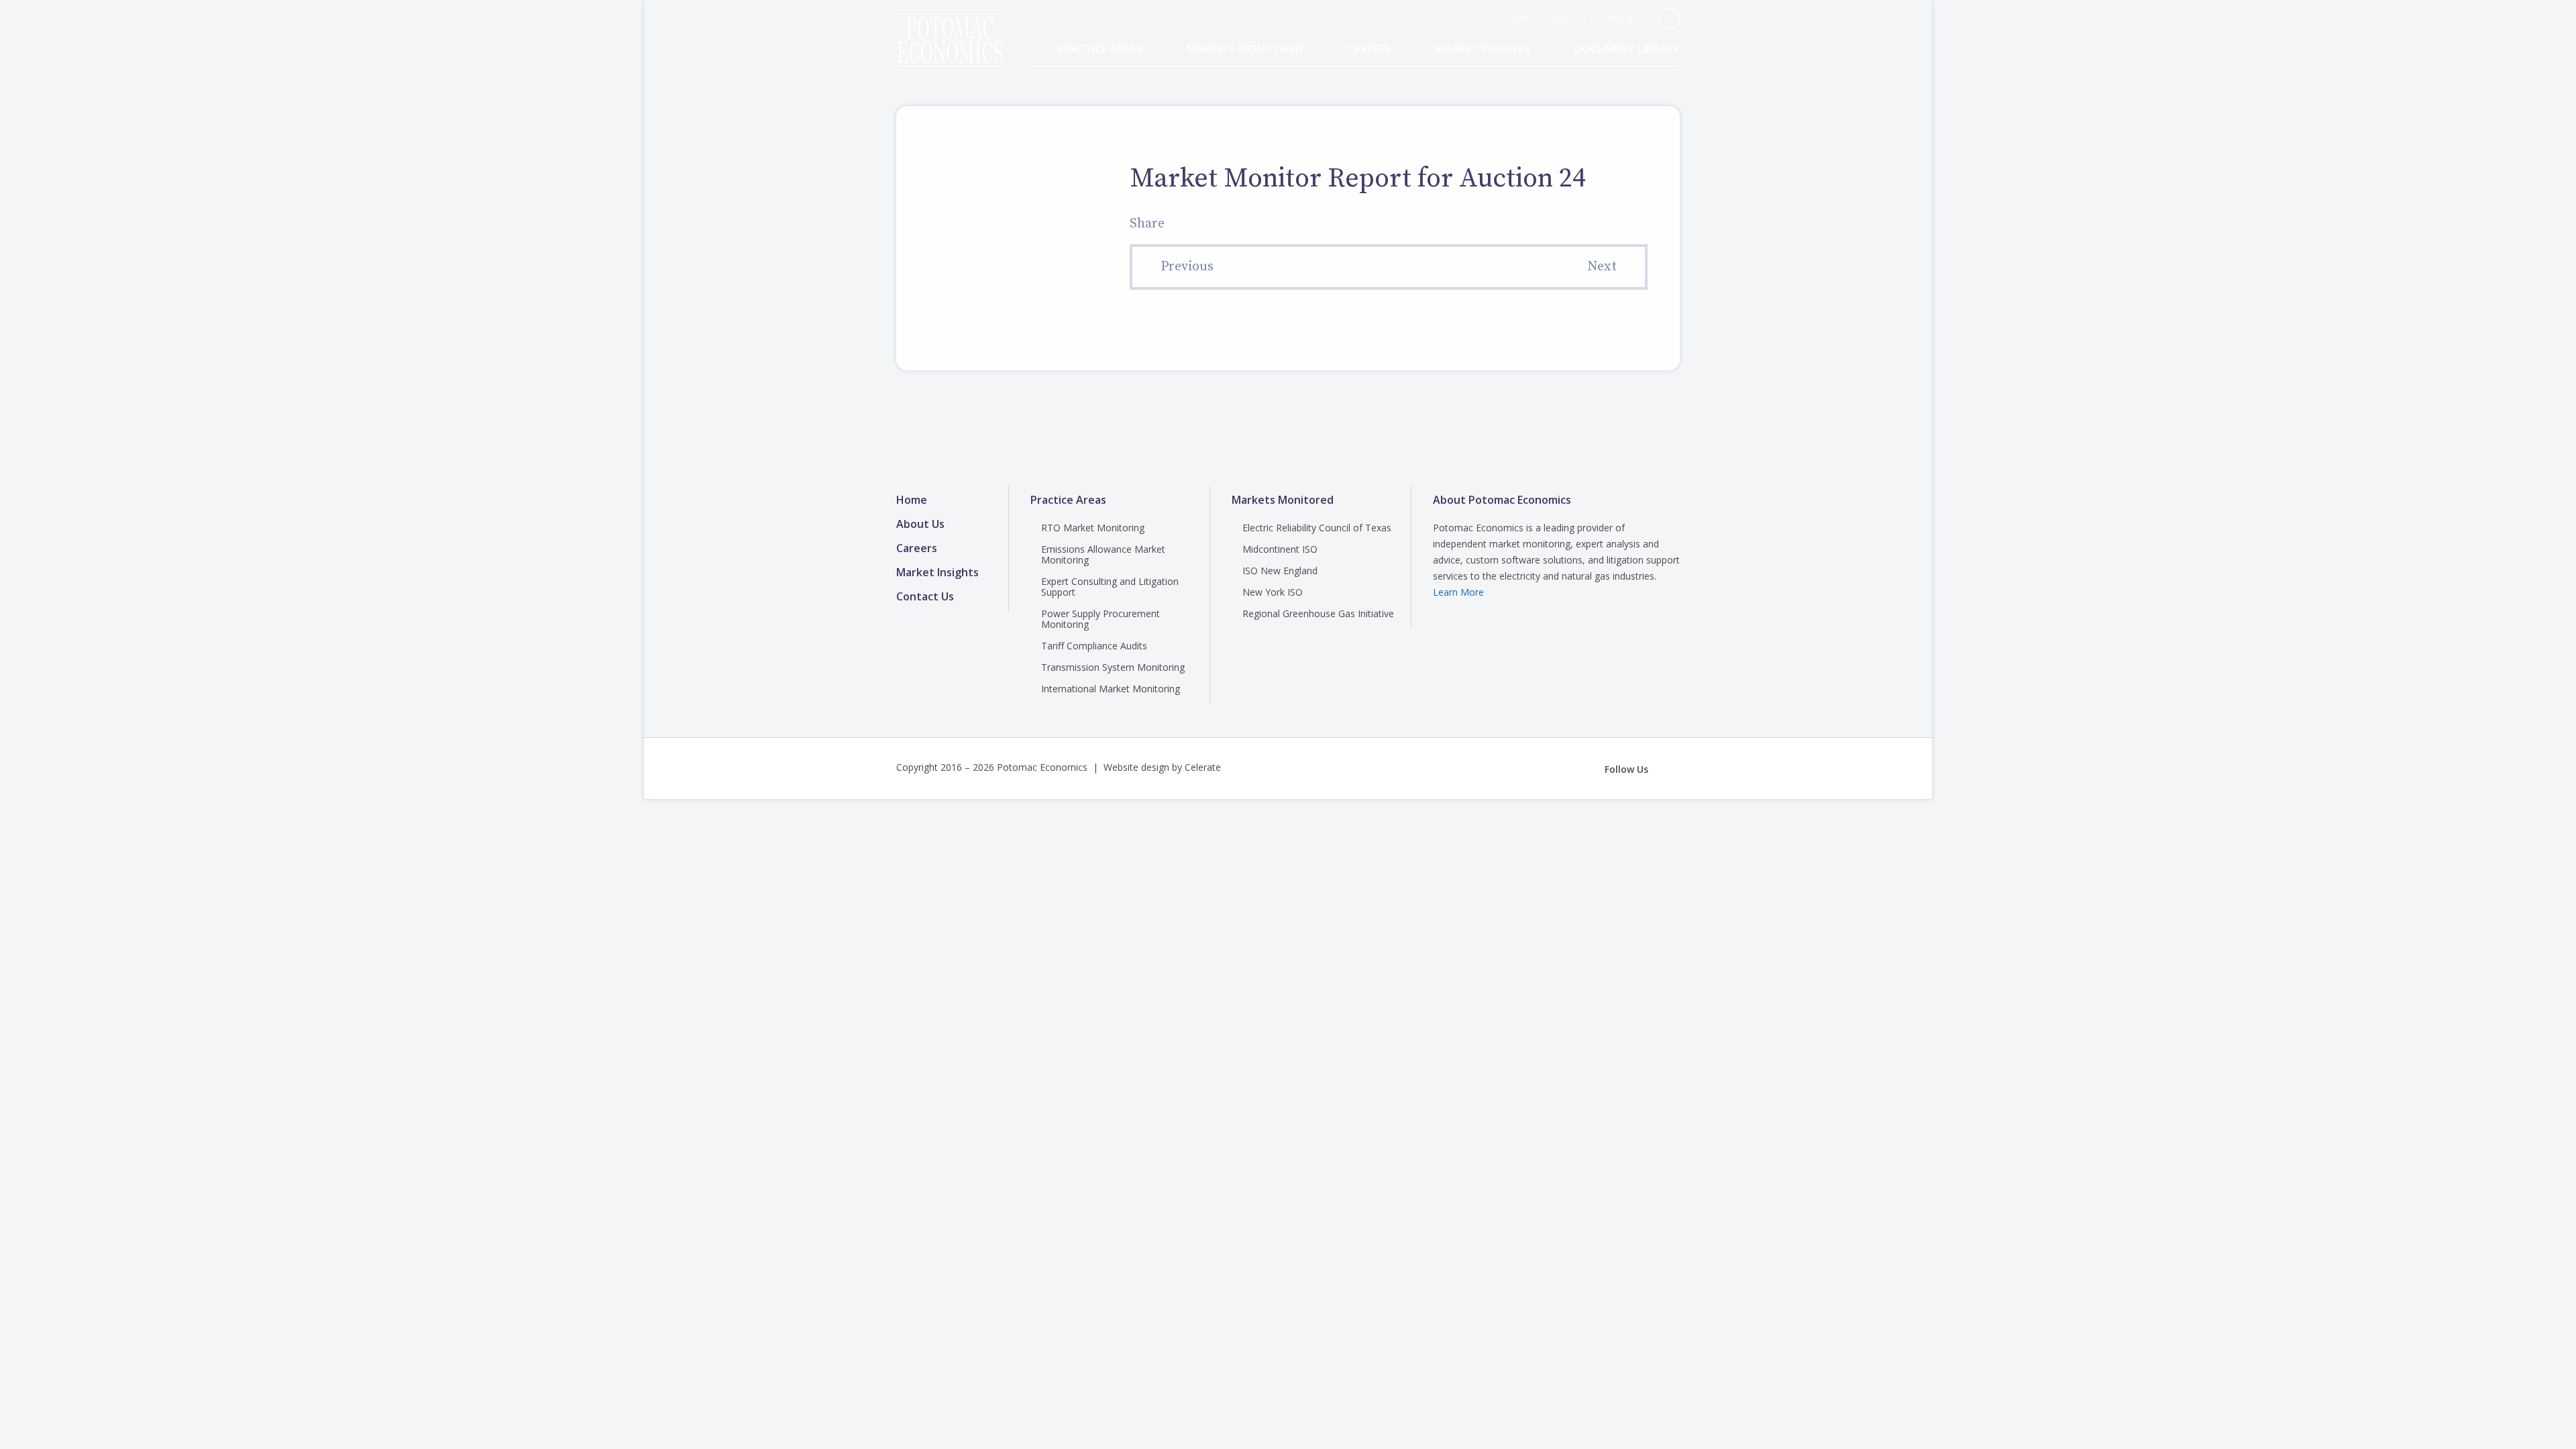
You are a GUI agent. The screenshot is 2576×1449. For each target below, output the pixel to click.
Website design (1136, 767)
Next (1602, 267)
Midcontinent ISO (1280, 549)
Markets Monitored (1245, 49)
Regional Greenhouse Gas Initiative (1318, 613)
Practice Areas (1100, 49)
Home (1520, 17)
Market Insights (1483, 49)
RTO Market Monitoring (1093, 528)
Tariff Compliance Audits (1094, 646)
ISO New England (1280, 571)
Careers (1369, 49)
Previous (1187, 267)
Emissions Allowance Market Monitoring (1103, 554)
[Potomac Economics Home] (950, 28)
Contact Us (1623, 17)
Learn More (1458, 592)
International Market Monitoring (1111, 689)
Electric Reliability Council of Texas (1317, 528)
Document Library (1627, 49)
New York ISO (1273, 592)
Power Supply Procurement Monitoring (1101, 619)
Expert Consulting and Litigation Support (1110, 587)
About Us (1566, 17)
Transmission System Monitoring (1113, 667)
